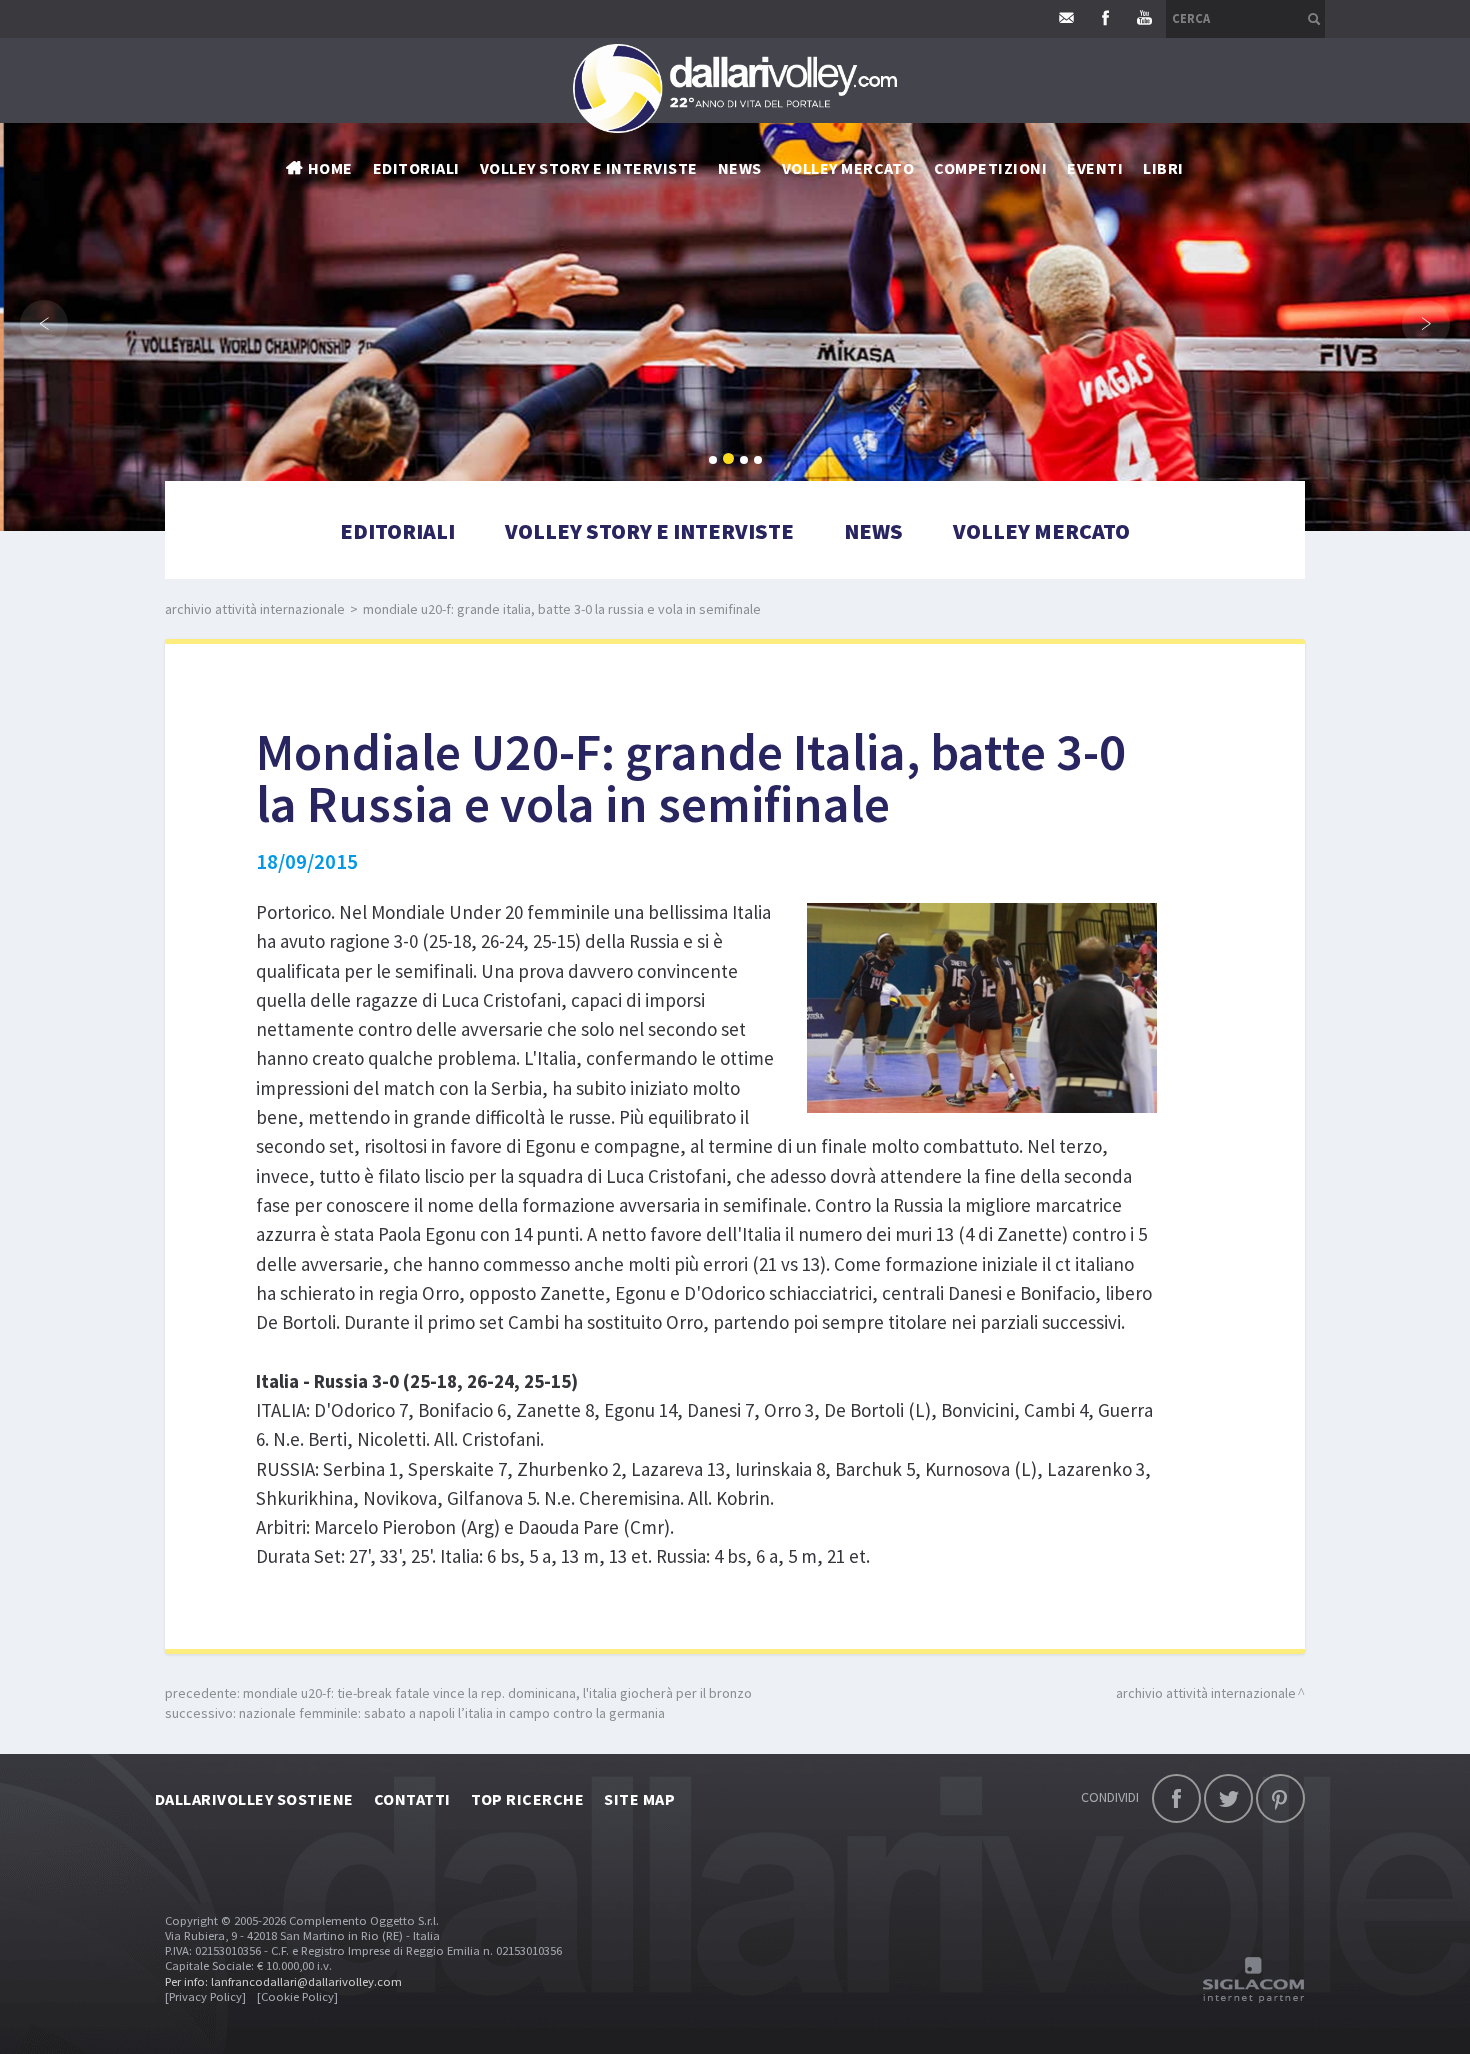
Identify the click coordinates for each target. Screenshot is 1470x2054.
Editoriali (416, 168)
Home (330, 168)
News (873, 531)
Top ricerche (528, 1799)
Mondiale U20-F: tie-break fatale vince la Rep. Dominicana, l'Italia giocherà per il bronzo (497, 1693)
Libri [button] (1163, 168)
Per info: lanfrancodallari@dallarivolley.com (283, 1981)
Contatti (412, 1799)
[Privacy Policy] (205, 1996)
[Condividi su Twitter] (1228, 1798)
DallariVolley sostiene (254, 1799)
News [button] (740, 168)
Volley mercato (848, 168)
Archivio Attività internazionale (255, 609)
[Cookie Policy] (297, 1996)
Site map (639, 1799)
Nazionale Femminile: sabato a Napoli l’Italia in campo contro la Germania (452, 1713)
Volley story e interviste (589, 168)
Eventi (1095, 168)
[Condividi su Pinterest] (1280, 1798)
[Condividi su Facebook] (1176, 1798)
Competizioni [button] (990, 168)
